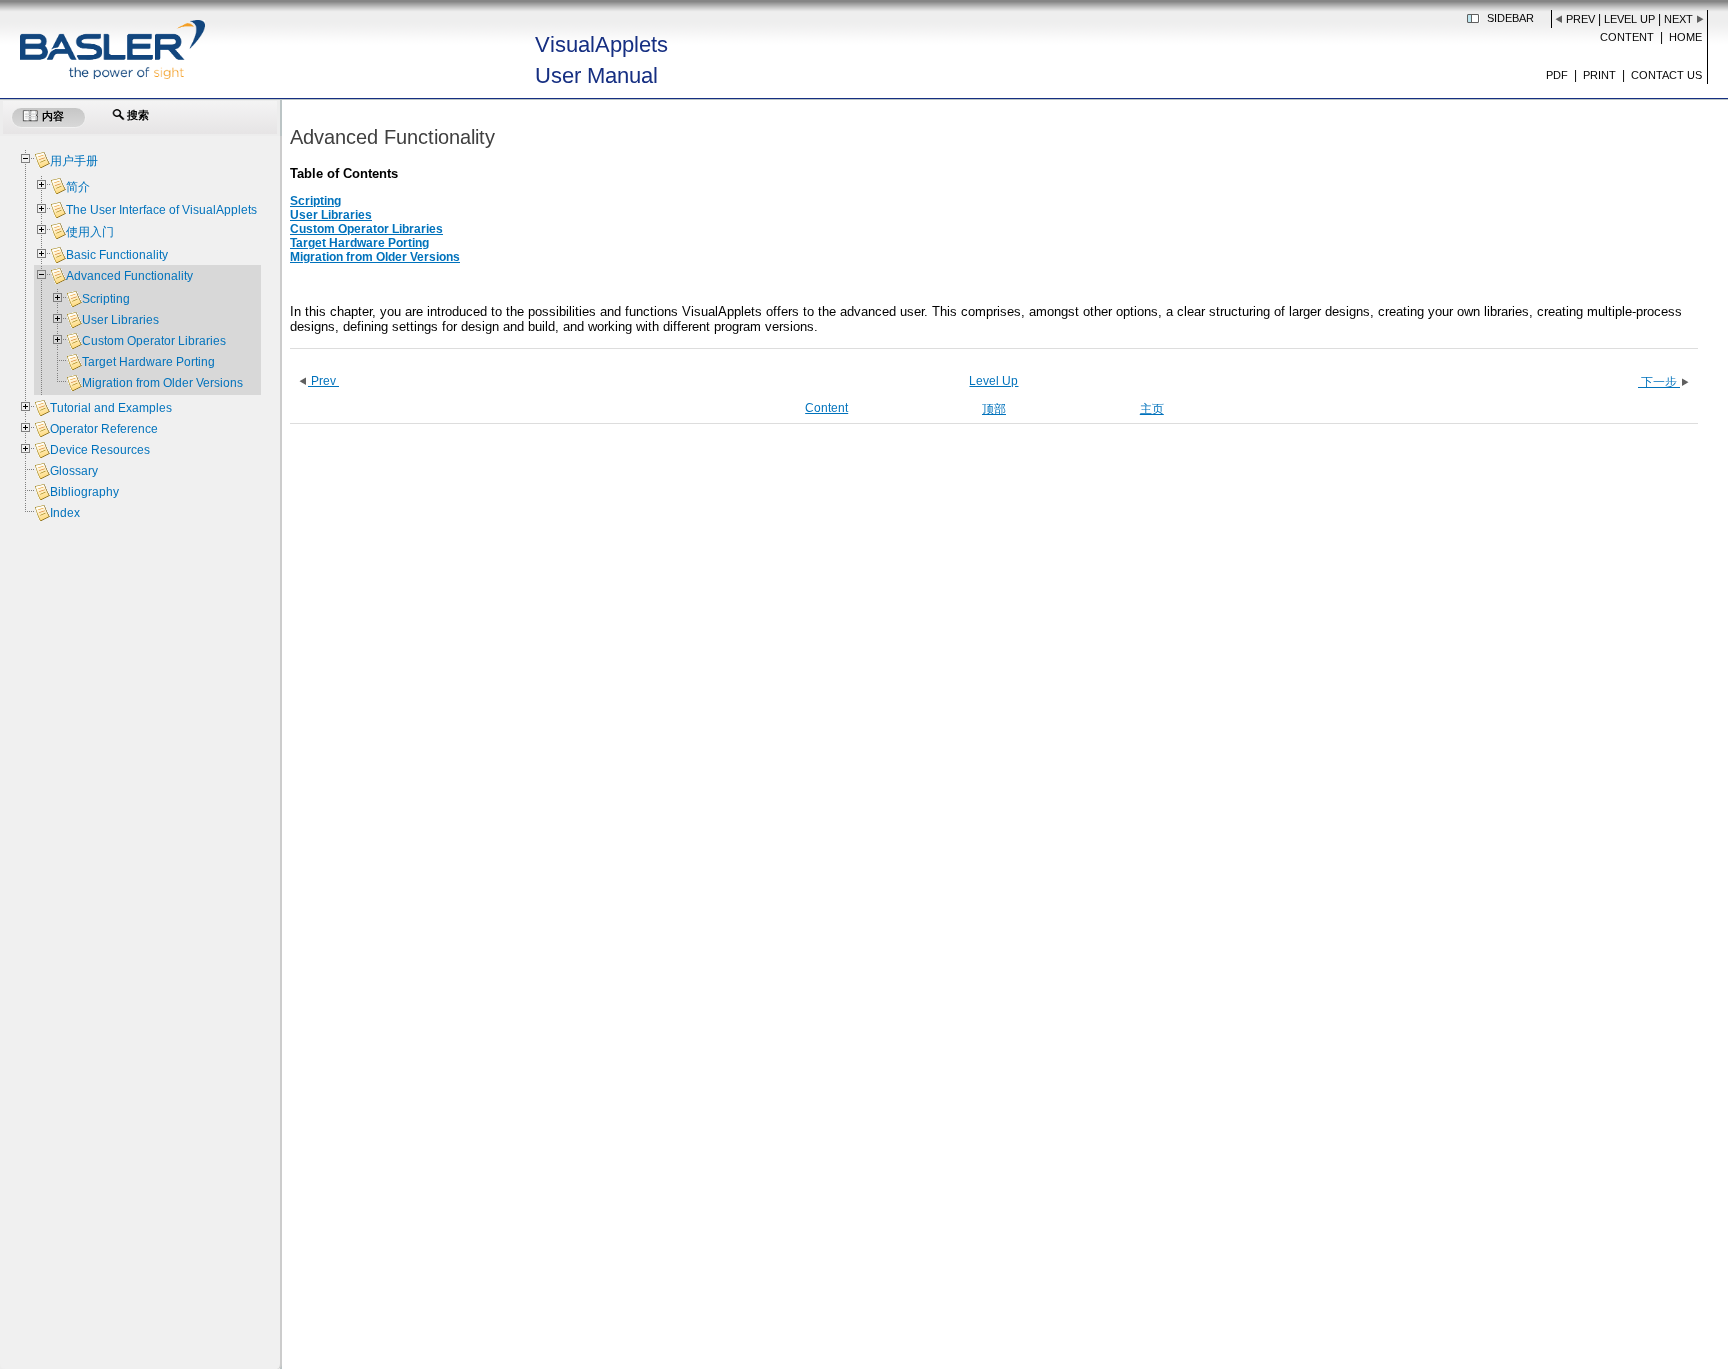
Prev (1580, 19)
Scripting (315, 201)
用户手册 (74, 161)
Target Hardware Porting (359, 243)
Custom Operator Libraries (366, 229)
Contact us (1666, 75)
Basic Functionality (117, 255)
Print (1599, 75)
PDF (1557, 75)
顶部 (994, 409)
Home (1685, 37)
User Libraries (331, 215)
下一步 (1659, 382)
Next (1678, 19)
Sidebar (1510, 18)
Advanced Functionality (129, 276)
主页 (1152, 409)
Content (1627, 37)
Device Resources (100, 450)
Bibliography (84, 492)
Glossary (74, 471)
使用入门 (90, 232)
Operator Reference (104, 429)
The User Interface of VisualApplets (161, 210)
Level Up (1629, 19)
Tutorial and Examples (111, 408)
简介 (78, 187)
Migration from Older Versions (375, 257)
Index (65, 513)
